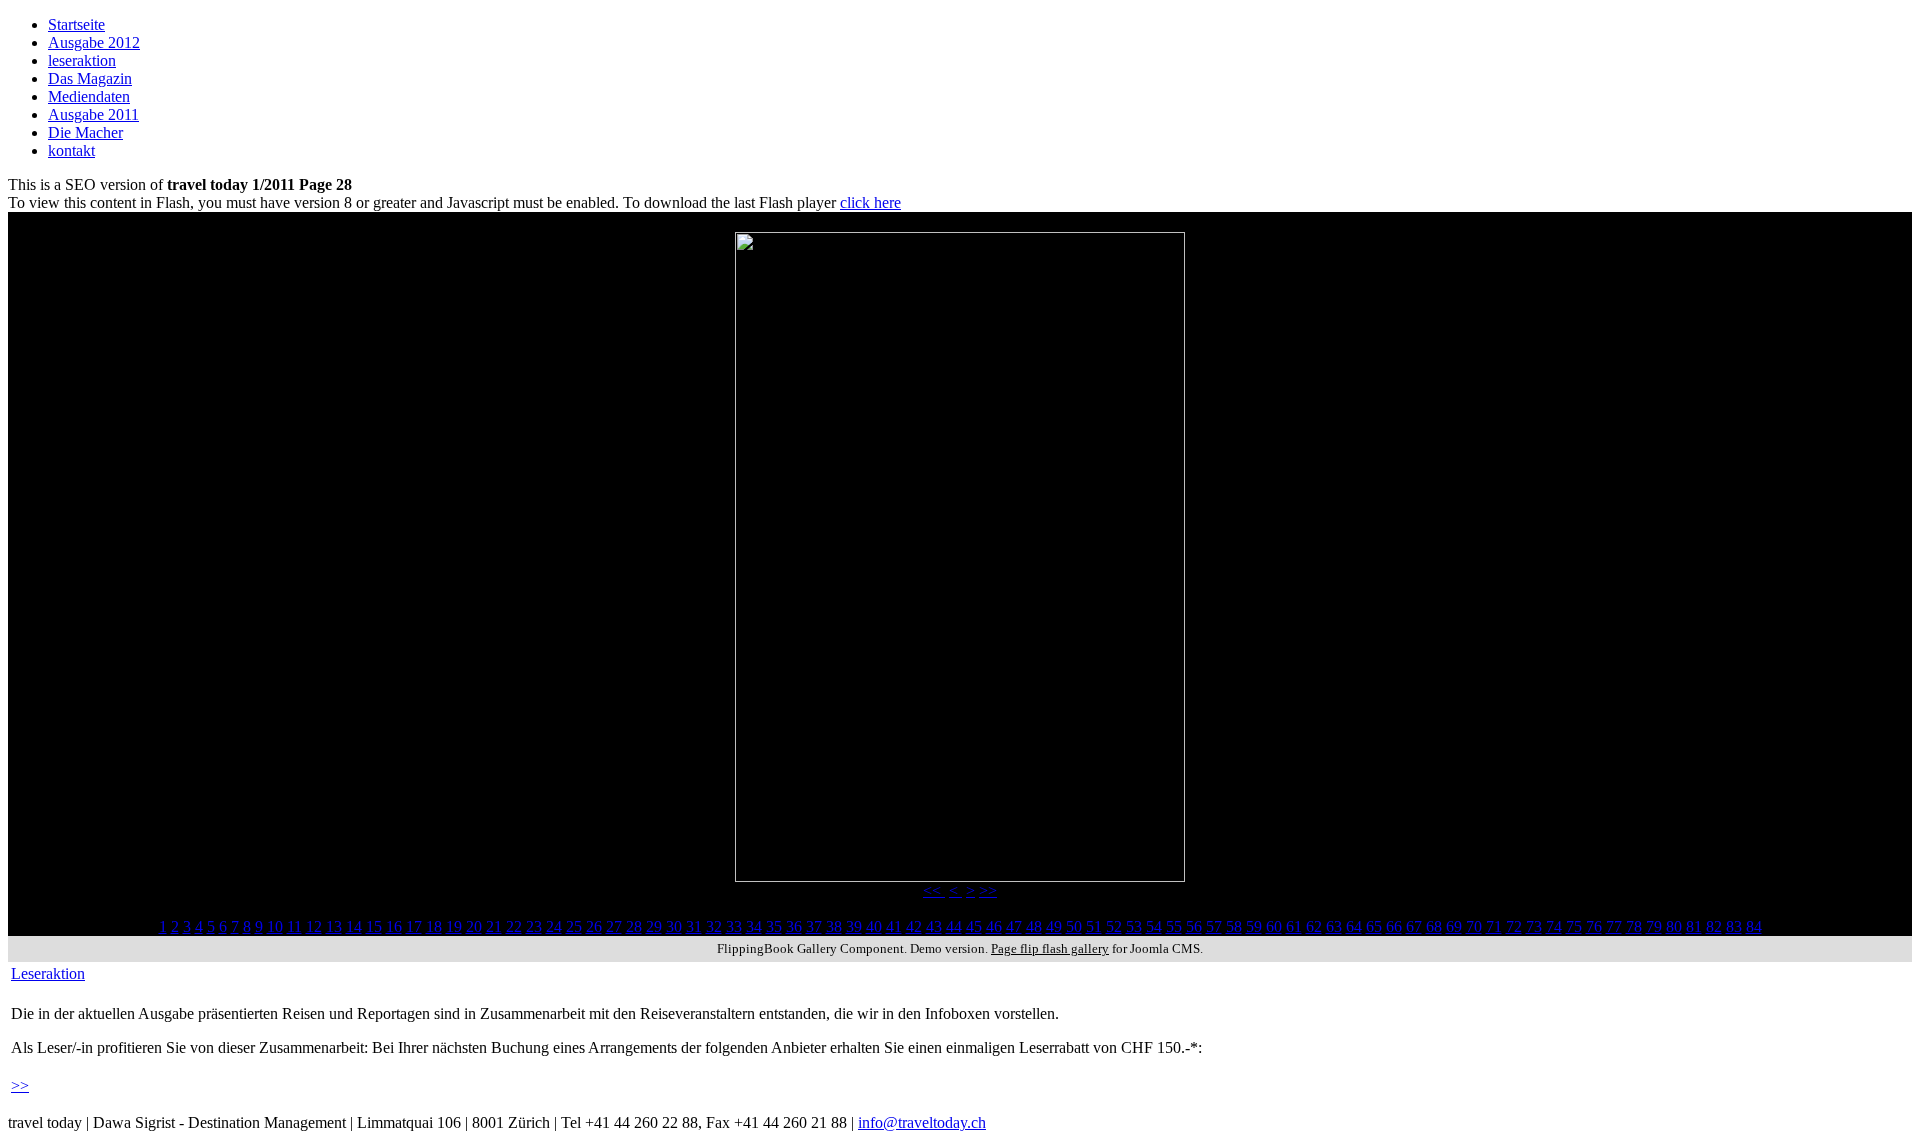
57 (1214, 926)
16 (394, 926)
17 (414, 926)
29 (654, 926)
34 (754, 926)
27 (614, 926)
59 (1254, 926)
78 (1634, 926)
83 (1734, 926)
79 (1654, 926)
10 (275, 926)
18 (434, 926)
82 (1714, 926)
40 (874, 926)
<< (934, 890)
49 (1054, 926)
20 (474, 926)
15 (374, 926)
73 (1534, 926)
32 (714, 926)
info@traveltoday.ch (922, 1122)
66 (1394, 926)
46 (994, 926)
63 (1334, 926)
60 (1274, 926)
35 (774, 926)
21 (494, 926)
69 (1454, 926)
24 (554, 926)
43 (934, 926)
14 (354, 926)
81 (1694, 926)
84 (1754, 926)
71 (1494, 926)
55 (1174, 926)
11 (294, 926)
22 (514, 926)
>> (988, 890)
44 (954, 926)
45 (974, 926)
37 (814, 926)
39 (854, 926)
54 (1154, 926)
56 (1194, 926)
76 (1594, 926)
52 (1114, 926)
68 (1434, 926)
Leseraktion (48, 973)
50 (1074, 926)
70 (1474, 926)
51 (1094, 926)
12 (314, 926)
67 (1414, 926)
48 (1034, 926)
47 (1014, 926)
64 (1354, 926)
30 (674, 926)
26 (594, 926)
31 (694, 926)
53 (1134, 926)
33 (734, 926)
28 (634, 926)
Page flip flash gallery (1050, 948)
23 (534, 926)
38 (834, 926)
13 (334, 926)
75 (1574, 926)
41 (894, 926)
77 (1614, 926)
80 (1674, 926)
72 (1514, 926)
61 (1294, 926)
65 (1374, 926)
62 (1314, 926)
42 (914, 926)
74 (1554, 926)
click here (870, 202)
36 (794, 926)
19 (454, 926)
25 (574, 926)
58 (1234, 926)
